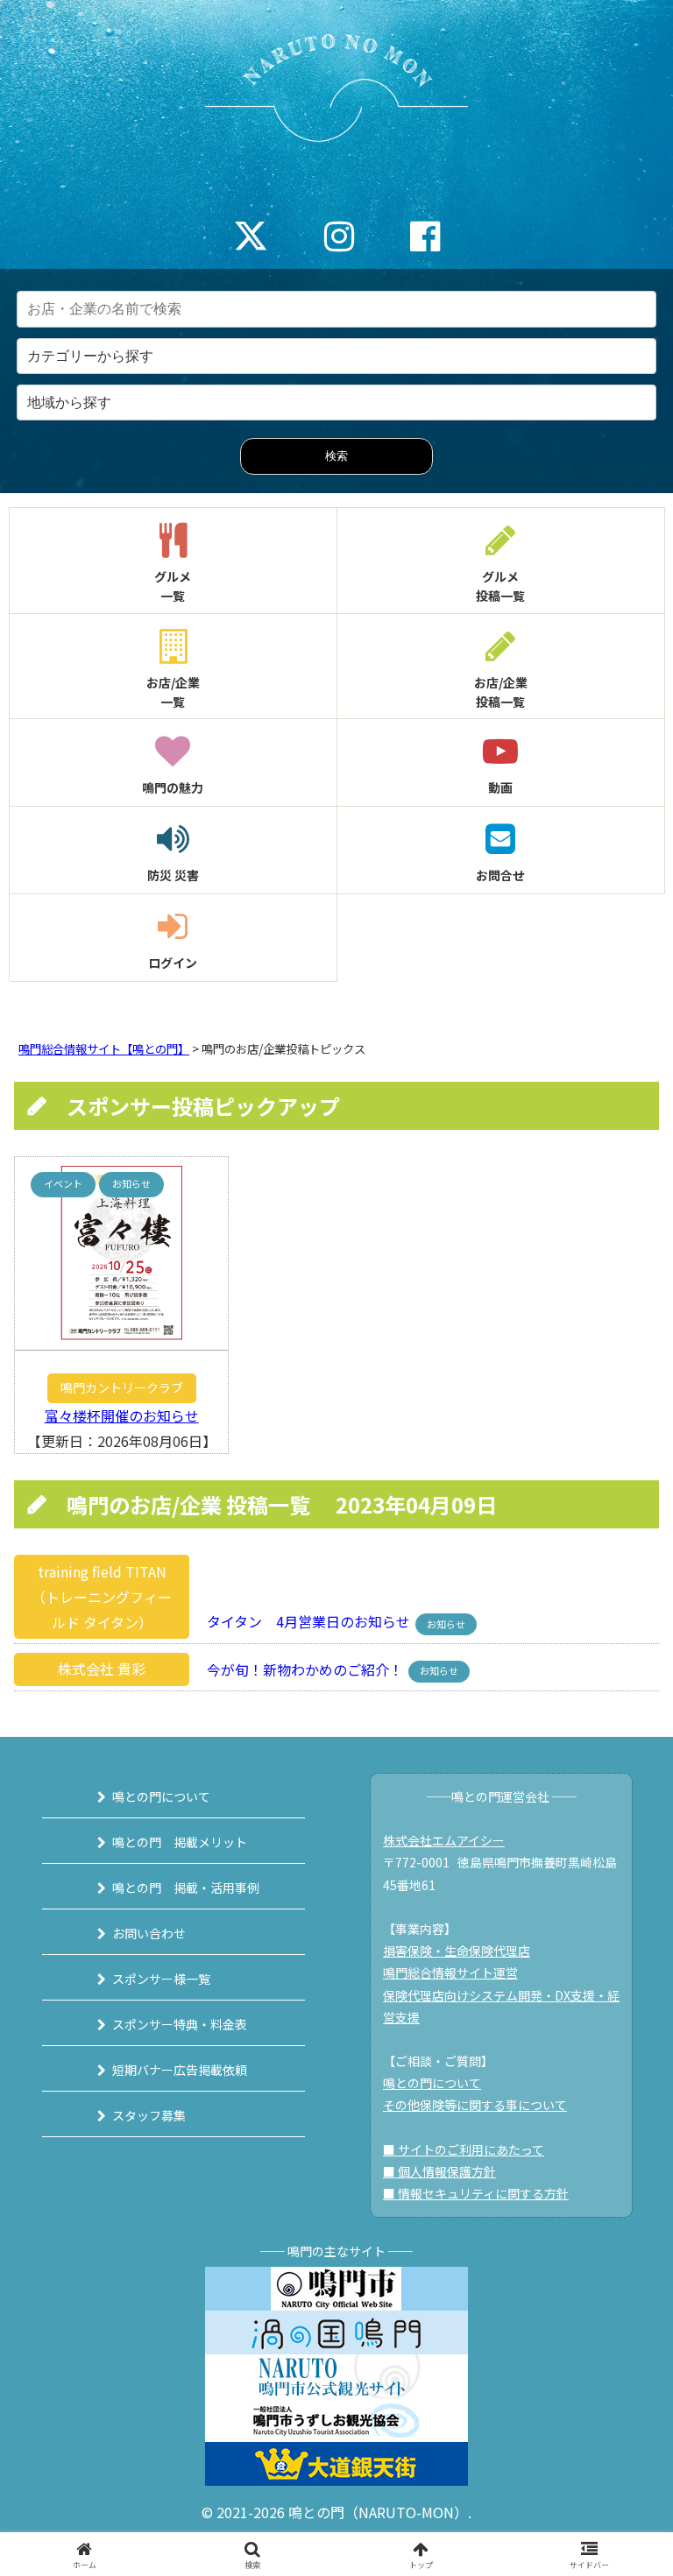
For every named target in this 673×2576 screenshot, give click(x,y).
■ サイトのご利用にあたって (464, 2149)
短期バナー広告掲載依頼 (180, 2070)
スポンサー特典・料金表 (180, 2024)
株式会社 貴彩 (102, 1669)
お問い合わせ (149, 1933)
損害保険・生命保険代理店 (457, 1951)
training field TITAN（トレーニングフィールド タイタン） (102, 1597)
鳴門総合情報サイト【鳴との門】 (104, 1049)
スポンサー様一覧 (161, 1979)
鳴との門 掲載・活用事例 (186, 1888)
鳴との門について (161, 1796)
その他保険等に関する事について (475, 2105)
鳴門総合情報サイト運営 (450, 1973)
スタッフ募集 (149, 2115)
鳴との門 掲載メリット (180, 1842)
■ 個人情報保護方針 (439, 2171)
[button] (622, 2326)
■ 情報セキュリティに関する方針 (476, 2193)
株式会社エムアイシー (444, 1840)
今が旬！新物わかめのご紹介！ (300, 1669)
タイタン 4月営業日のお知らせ (303, 1622)
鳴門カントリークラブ (122, 1387)
